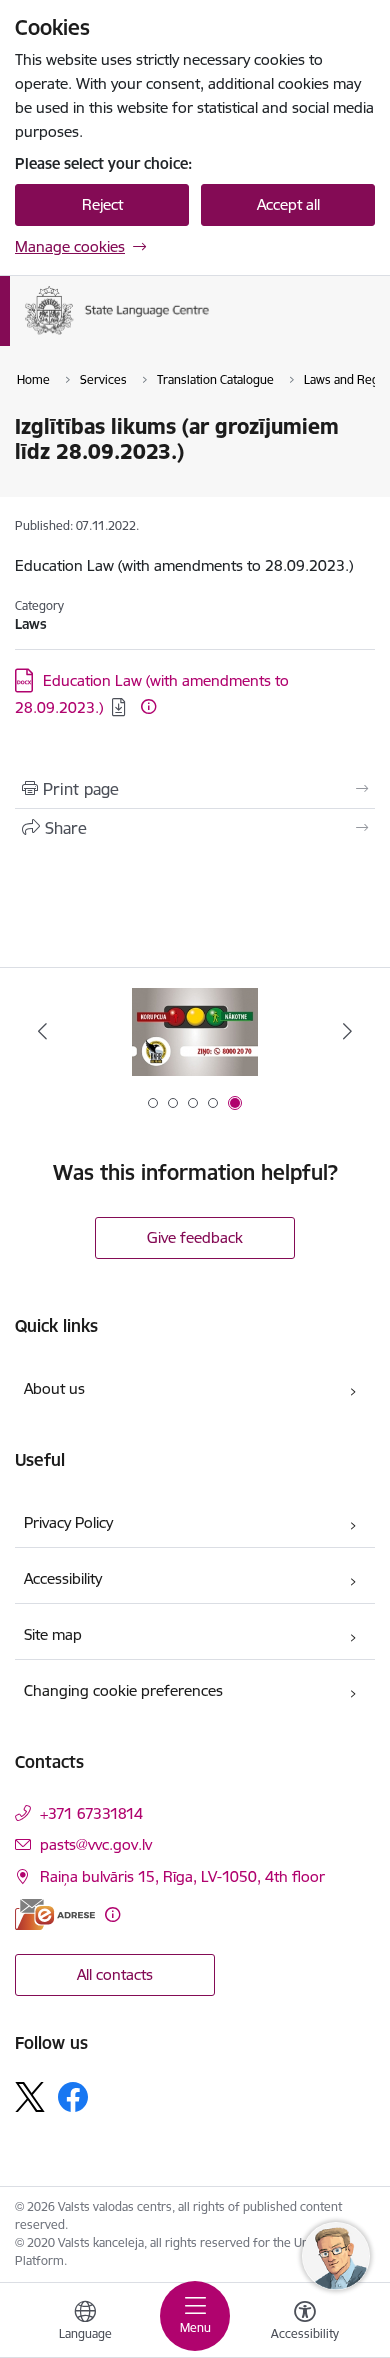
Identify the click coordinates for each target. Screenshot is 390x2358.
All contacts (115, 1974)
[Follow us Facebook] (73, 2097)
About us (54, 1388)
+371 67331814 (91, 1813)
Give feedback (195, 1237)
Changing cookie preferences (123, 1690)
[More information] (148, 706)
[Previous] (43, 1031)
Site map (53, 1634)
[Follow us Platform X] (30, 2097)
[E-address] (55, 1914)
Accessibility (63, 1578)
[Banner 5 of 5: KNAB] (195, 1031)
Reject (102, 204)
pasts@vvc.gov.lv (96, 1844)
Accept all (288, 204)
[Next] (347, 1031)
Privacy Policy (68, 1522)
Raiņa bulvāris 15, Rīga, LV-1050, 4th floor (182, 1876)
